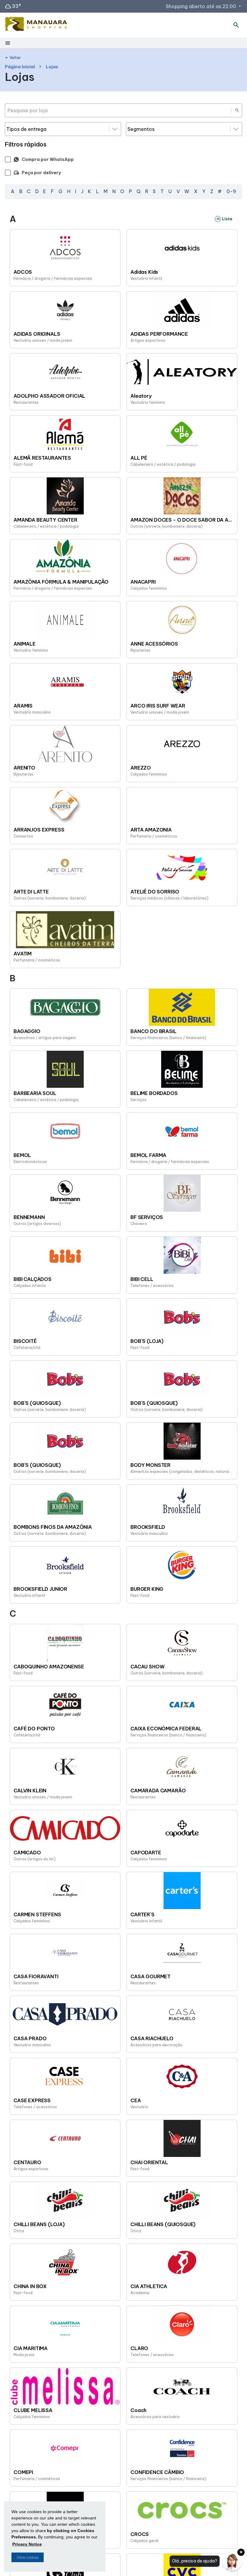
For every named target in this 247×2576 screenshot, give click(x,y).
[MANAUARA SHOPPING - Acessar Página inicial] (36, 25)
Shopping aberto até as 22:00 (204, 6)
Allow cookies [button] (28, 2557)
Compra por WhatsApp (48, 159)
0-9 (231, 191)
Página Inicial (20, 67)
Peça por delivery (37, 173)
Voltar (13, 58)
